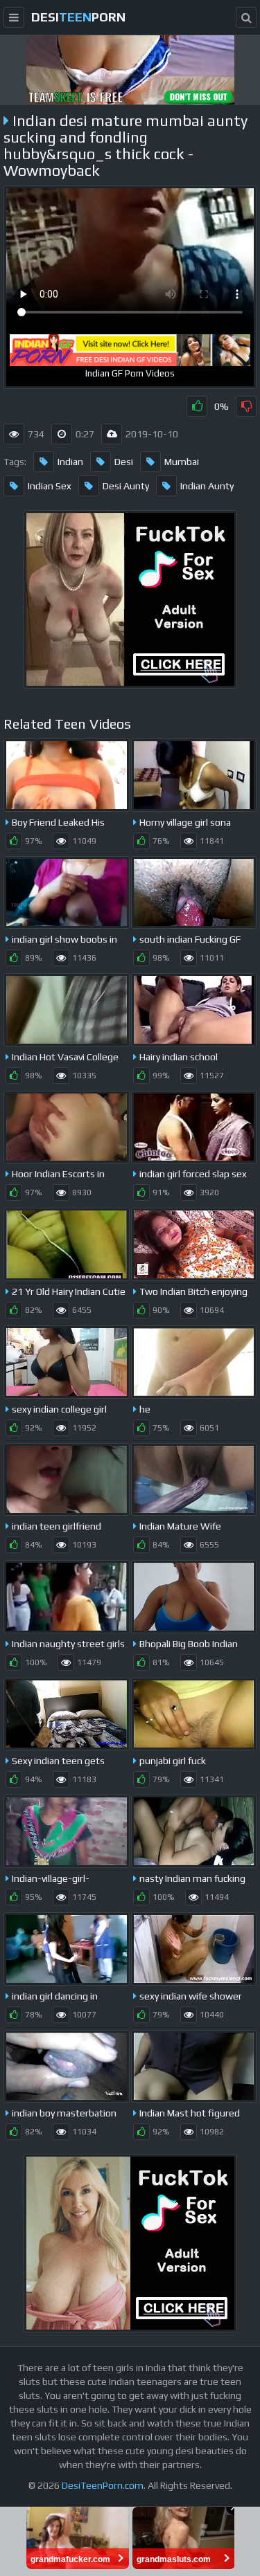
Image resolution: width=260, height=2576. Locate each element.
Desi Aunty (126, 486)
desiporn (78, 17)
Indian (70, 462)
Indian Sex (50, 486)
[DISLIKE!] (246, 406)
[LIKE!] (197, 406)
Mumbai (182, 462)
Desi (124, 462)
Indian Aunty (207, 486)
